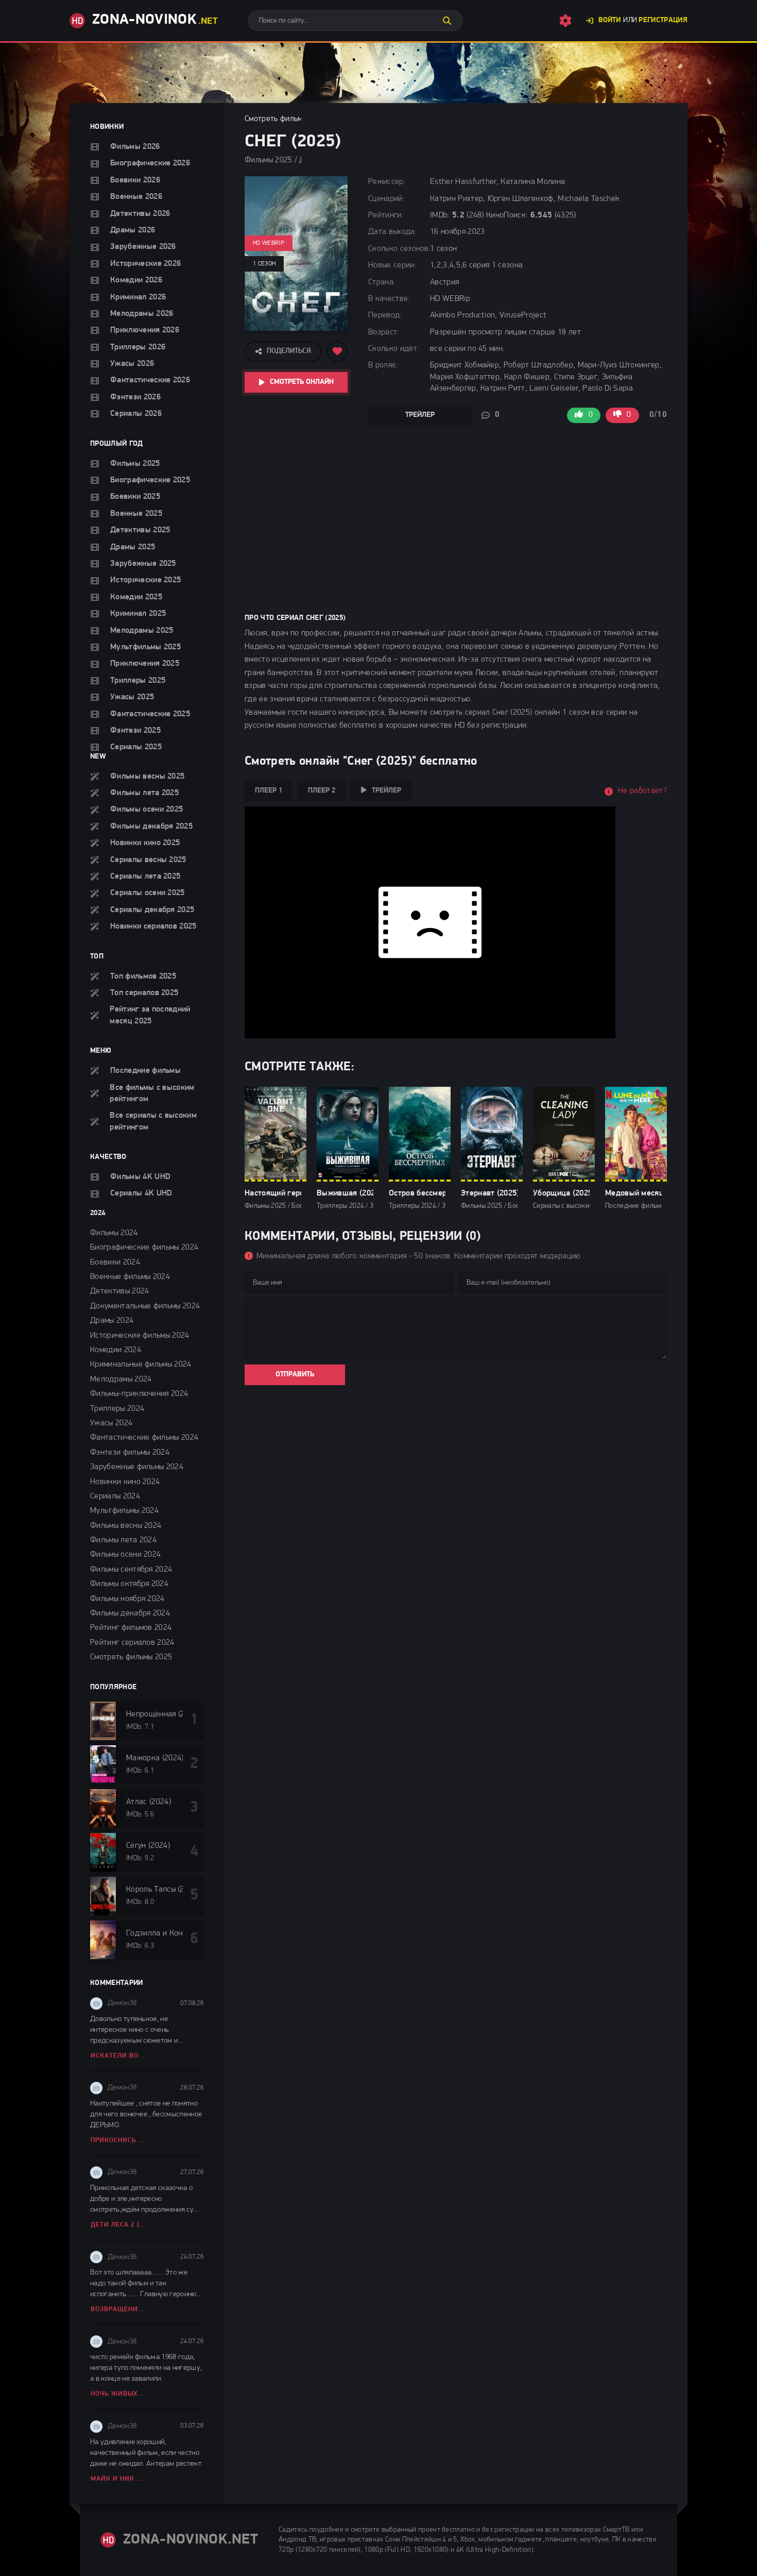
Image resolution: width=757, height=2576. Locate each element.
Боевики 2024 (115, 1262)
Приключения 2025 (145, 664)
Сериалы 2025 (136, 747)
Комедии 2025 (136, 597)
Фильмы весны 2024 (126, 1526)
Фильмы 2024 (114, 1233)
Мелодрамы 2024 (121, 1379)
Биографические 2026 (150, 163)
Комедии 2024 (116, 1350)
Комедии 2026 (136, 280)
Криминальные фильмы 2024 (141, 1365)
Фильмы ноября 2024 (127, 1599)
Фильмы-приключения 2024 (139, 1394)
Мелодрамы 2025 (142, 631)
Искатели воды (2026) (119, 2056)
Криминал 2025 (138, 614)
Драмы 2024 (112, 1321)
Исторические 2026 (145, 264)
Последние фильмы (145, 1071)
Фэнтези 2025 (135, 731)
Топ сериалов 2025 (144, 993)
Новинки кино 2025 (145, 843)
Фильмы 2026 (135, 147)
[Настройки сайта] (565, 21)
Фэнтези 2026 (135, 397)
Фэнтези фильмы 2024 (130, 1453)
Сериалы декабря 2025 (152, 910)
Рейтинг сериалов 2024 (132, 1643)
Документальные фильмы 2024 (145, 1306)
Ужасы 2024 (111, 1423)
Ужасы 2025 (132, 697)
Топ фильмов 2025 (143, 976)
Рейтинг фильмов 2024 (131, 1628)
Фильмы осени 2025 (147, 810)
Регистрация (663, 20)
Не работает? (642, 791)
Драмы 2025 (133, 547)
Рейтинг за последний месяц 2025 (150, 1015)
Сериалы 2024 (115, 1496)
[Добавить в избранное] (337, 351)
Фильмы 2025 (135, 464)
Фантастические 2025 (150, 714)
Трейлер (420, 415)
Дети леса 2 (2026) (119, 2225)
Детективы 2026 (140, 214)
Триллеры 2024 (117, 1409)
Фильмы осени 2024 (125, 1555)
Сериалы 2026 (136, 414)
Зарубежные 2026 (143, 247)
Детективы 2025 (140, 530)
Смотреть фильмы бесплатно (296, 119)
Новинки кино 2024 (125, 1482)
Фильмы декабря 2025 (151, 827)
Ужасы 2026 (132, 364)
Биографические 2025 (150, 480)
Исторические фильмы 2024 (140, 1336)
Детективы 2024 (119, 1291)
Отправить (295, 1375)
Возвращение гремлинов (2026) (119, 2309)
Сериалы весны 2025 (148, 860)
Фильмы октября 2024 (129, 1584)
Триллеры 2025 (138, 681)
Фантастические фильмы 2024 (144, 1438)
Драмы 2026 (133, 230)
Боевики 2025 (135, 497)
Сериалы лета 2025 (145, 877)
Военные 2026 (136, 197)
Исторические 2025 (145, 580)
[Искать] (447, 21)
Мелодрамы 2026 (142, 314)
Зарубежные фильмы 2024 (137, 1467)
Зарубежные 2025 (143, 564)
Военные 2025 (136, 514)
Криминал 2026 (138, 297)
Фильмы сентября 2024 (131, 1570)
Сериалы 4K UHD (141, 1193)
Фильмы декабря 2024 (130, 1613)
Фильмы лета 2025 (144, 793)
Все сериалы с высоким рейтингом (153, 1121)
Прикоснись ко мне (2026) (119, 2140)
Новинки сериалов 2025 (153, 927)
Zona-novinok (155, 20)
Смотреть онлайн (302, 382)
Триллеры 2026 (138, 347)
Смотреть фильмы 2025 (131, 1657)
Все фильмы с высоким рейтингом (152, 1093)
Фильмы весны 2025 (147, 777)
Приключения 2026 (145, 330)
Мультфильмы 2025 (145, 647)
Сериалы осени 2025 (148, 893)
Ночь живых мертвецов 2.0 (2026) (119, 2394)
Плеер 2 (322, 791)
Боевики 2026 (135, 180)
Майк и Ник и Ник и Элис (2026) (119, 2479)
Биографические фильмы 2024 (144, 1248)
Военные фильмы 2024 (130, 1277)
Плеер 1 (269, 791)
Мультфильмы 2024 (124, 1511)
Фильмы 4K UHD (140, 1177)
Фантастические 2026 (150, 380)
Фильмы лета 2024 (123, 1540)
